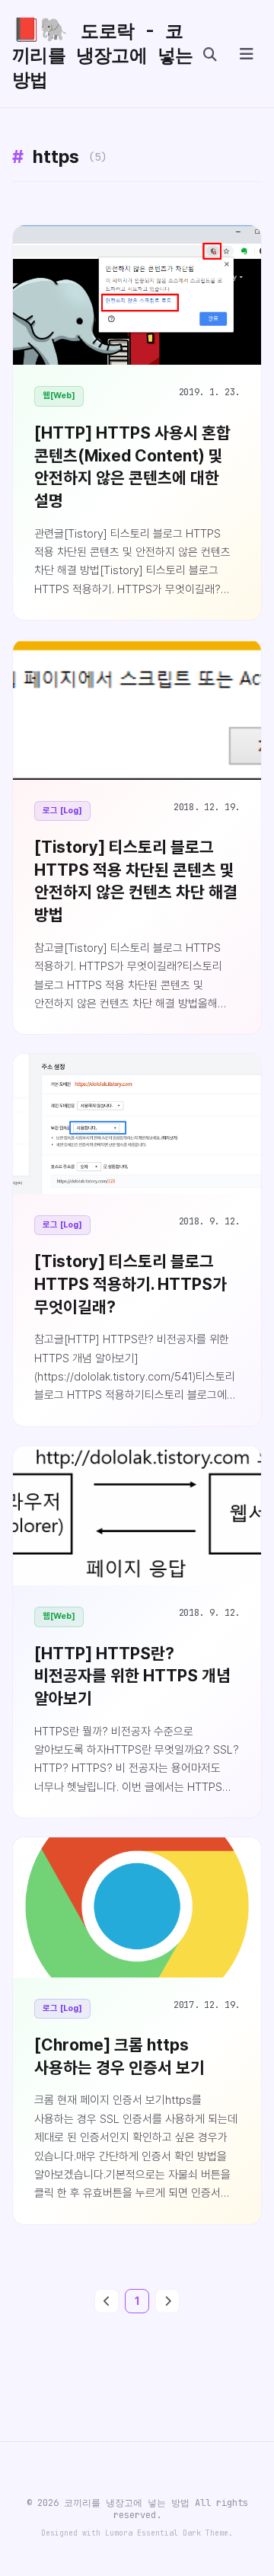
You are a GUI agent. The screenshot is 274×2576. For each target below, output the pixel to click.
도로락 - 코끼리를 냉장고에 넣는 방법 (102, 53)
